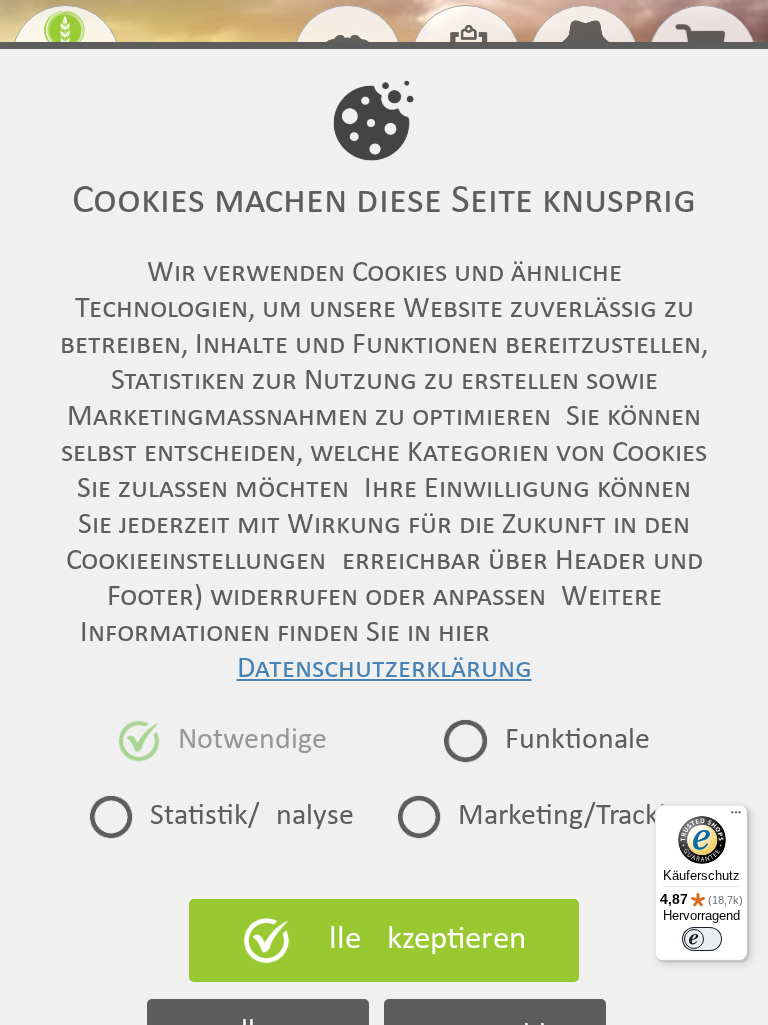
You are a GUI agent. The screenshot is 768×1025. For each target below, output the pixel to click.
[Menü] (736, 817)
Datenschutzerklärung (384, 669)
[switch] (702, 939)
